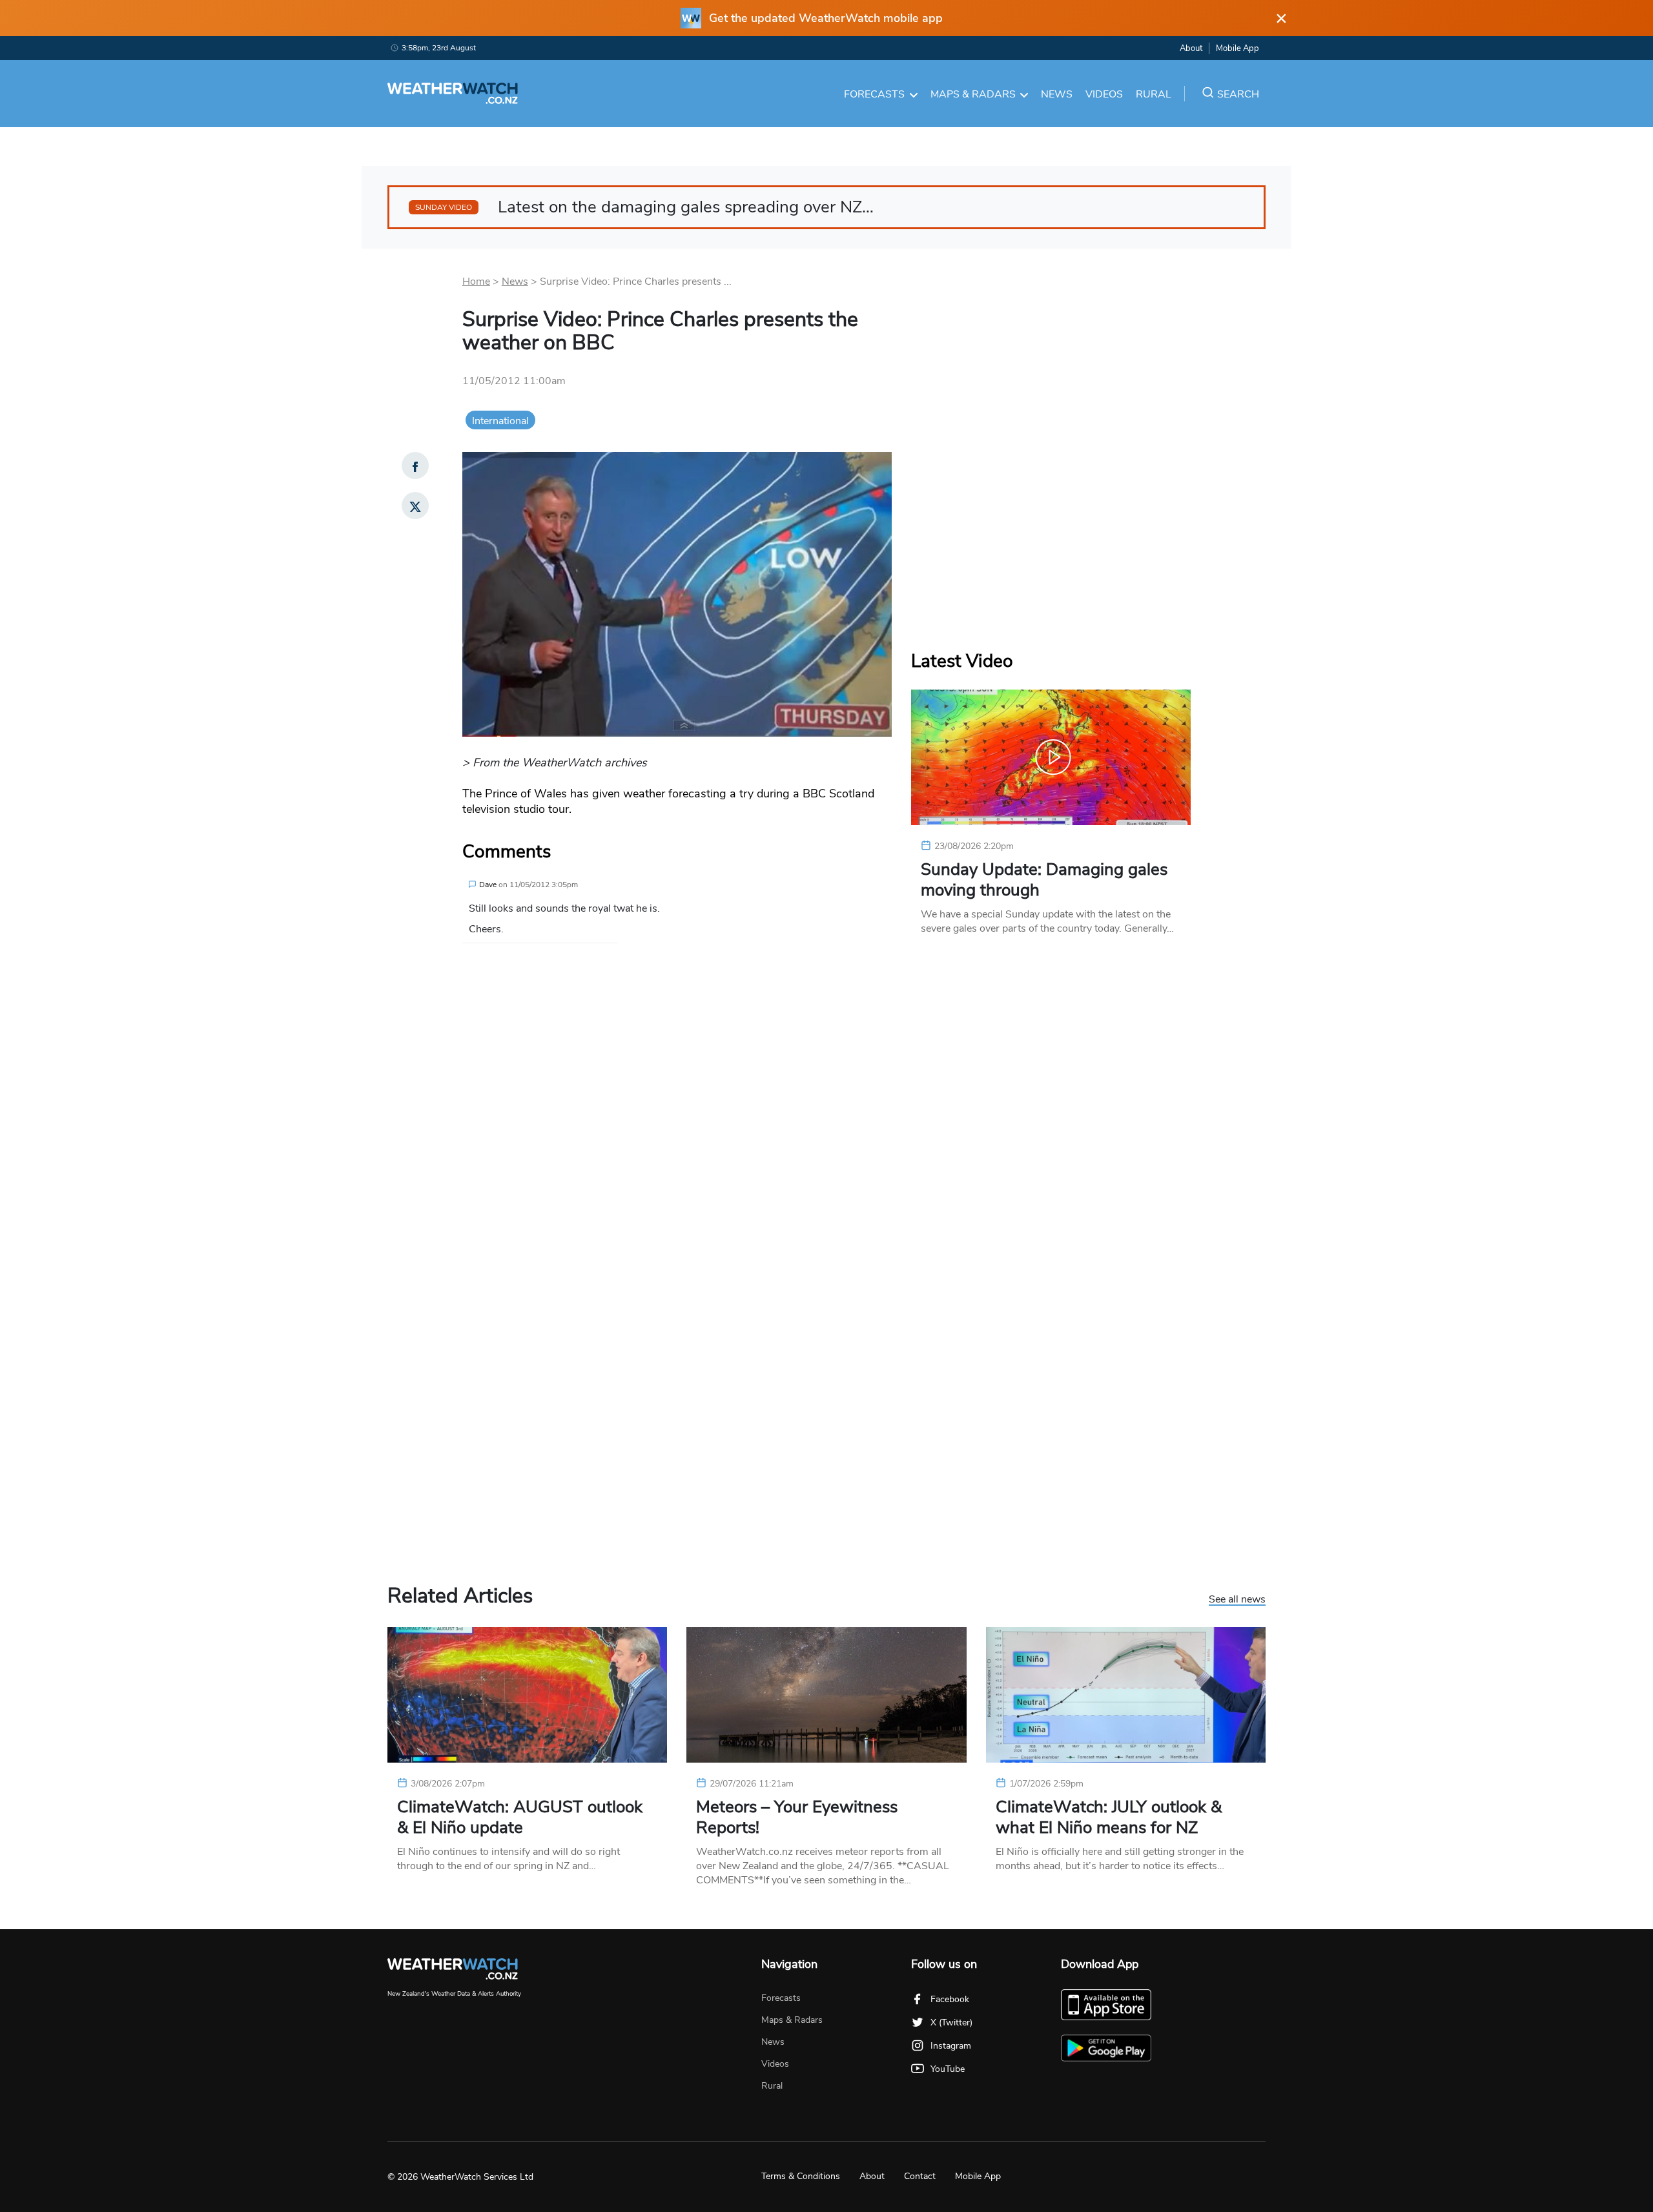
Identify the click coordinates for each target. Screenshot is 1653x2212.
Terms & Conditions (801, 2176)
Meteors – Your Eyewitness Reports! (797, 1818)
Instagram (951, 2046)
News (1057, 94)
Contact (920, 2176)
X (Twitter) (951, 2023)
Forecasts (874, 94)
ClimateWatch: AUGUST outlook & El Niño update (520, 1818)
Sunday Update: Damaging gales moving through (1044, 880)
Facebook (950, 1999)
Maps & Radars (973, 94)
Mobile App (1237, 48)
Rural (1154, 94)
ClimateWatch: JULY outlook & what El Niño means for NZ (1109, 1818)
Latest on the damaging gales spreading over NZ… (644, 207)
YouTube (948, 2069)
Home (476, 282)
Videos (1104, 94)
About (1191, 48)
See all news (1237, 1600)
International (500, 421)
